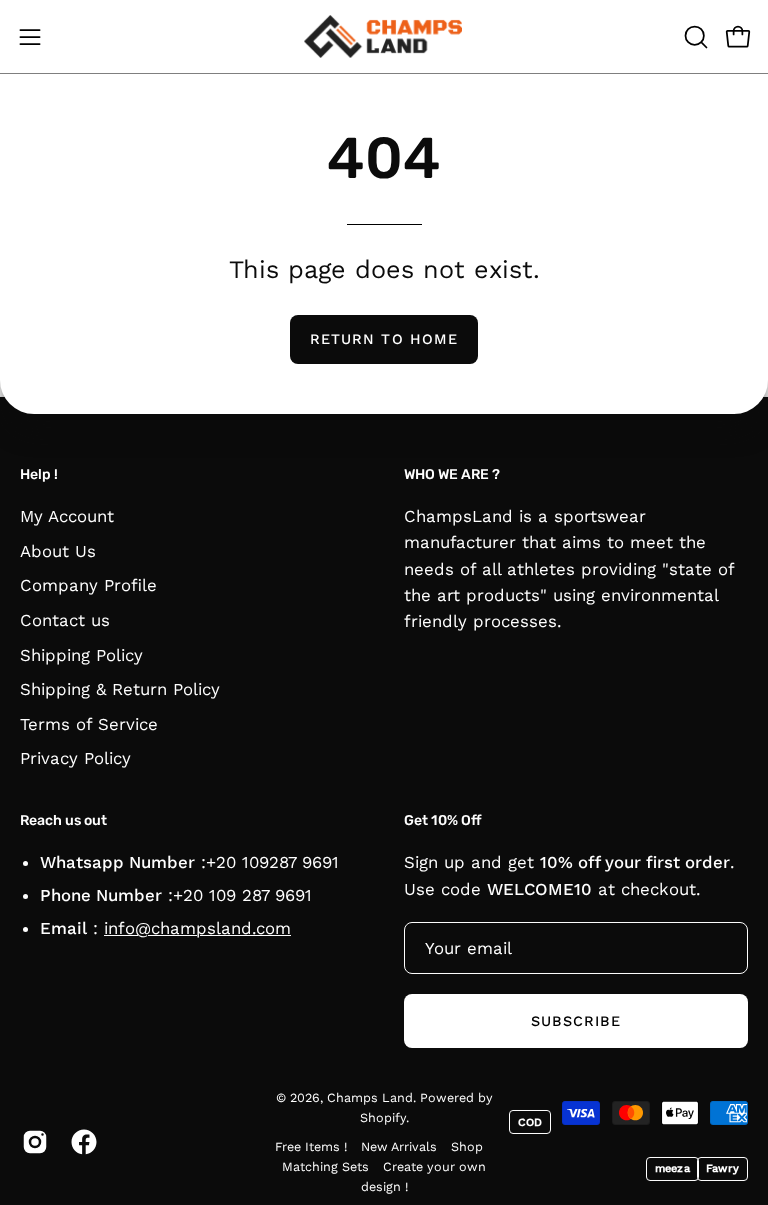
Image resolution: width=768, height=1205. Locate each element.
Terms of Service (89, 724)
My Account (67, 516)
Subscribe (576, 1021)
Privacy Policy (75, 759)
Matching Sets (325, 1166)
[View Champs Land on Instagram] (31, 1142)
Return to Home (384, 339)
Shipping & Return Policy (120, 689)
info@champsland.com (197, 928)
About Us (58, 551)
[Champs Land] (384, 36)
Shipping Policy (81, 655)
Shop (467, 1146)
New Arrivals (399, 1146)
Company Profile (88, 585)
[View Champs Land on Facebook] (80, 1142)
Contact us (65, 620)
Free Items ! (311, 1146)
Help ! (39, 474)
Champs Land (370, 1097)
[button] (694, 37)
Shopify (383, 1116)
